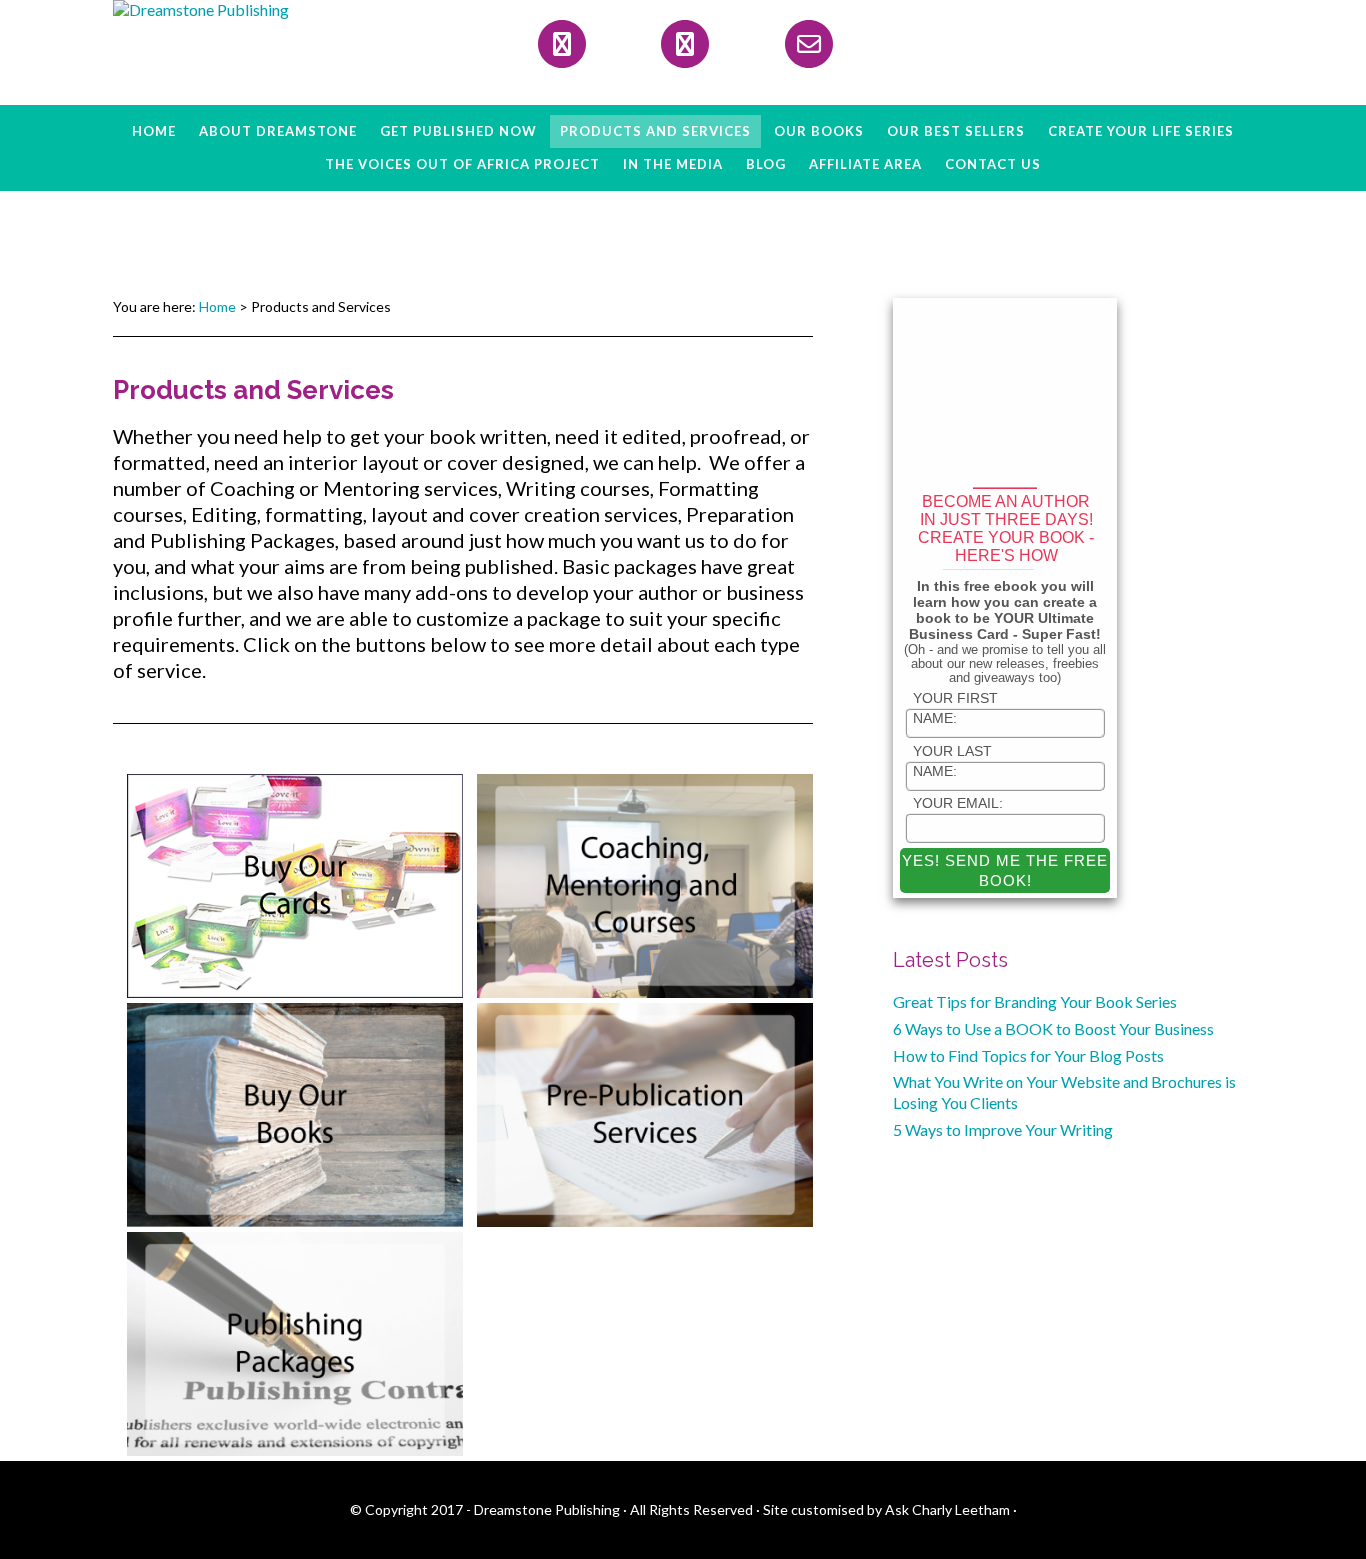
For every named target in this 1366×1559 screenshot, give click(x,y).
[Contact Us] (809, 44)
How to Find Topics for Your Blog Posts (1028, 1055)
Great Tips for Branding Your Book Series (1035, 1001)
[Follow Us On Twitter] (685, 44)
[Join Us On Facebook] (562, 44)
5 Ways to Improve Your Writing (1003, 1129)
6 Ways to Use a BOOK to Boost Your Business (1053, 1028)
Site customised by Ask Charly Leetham (886, 1509)
